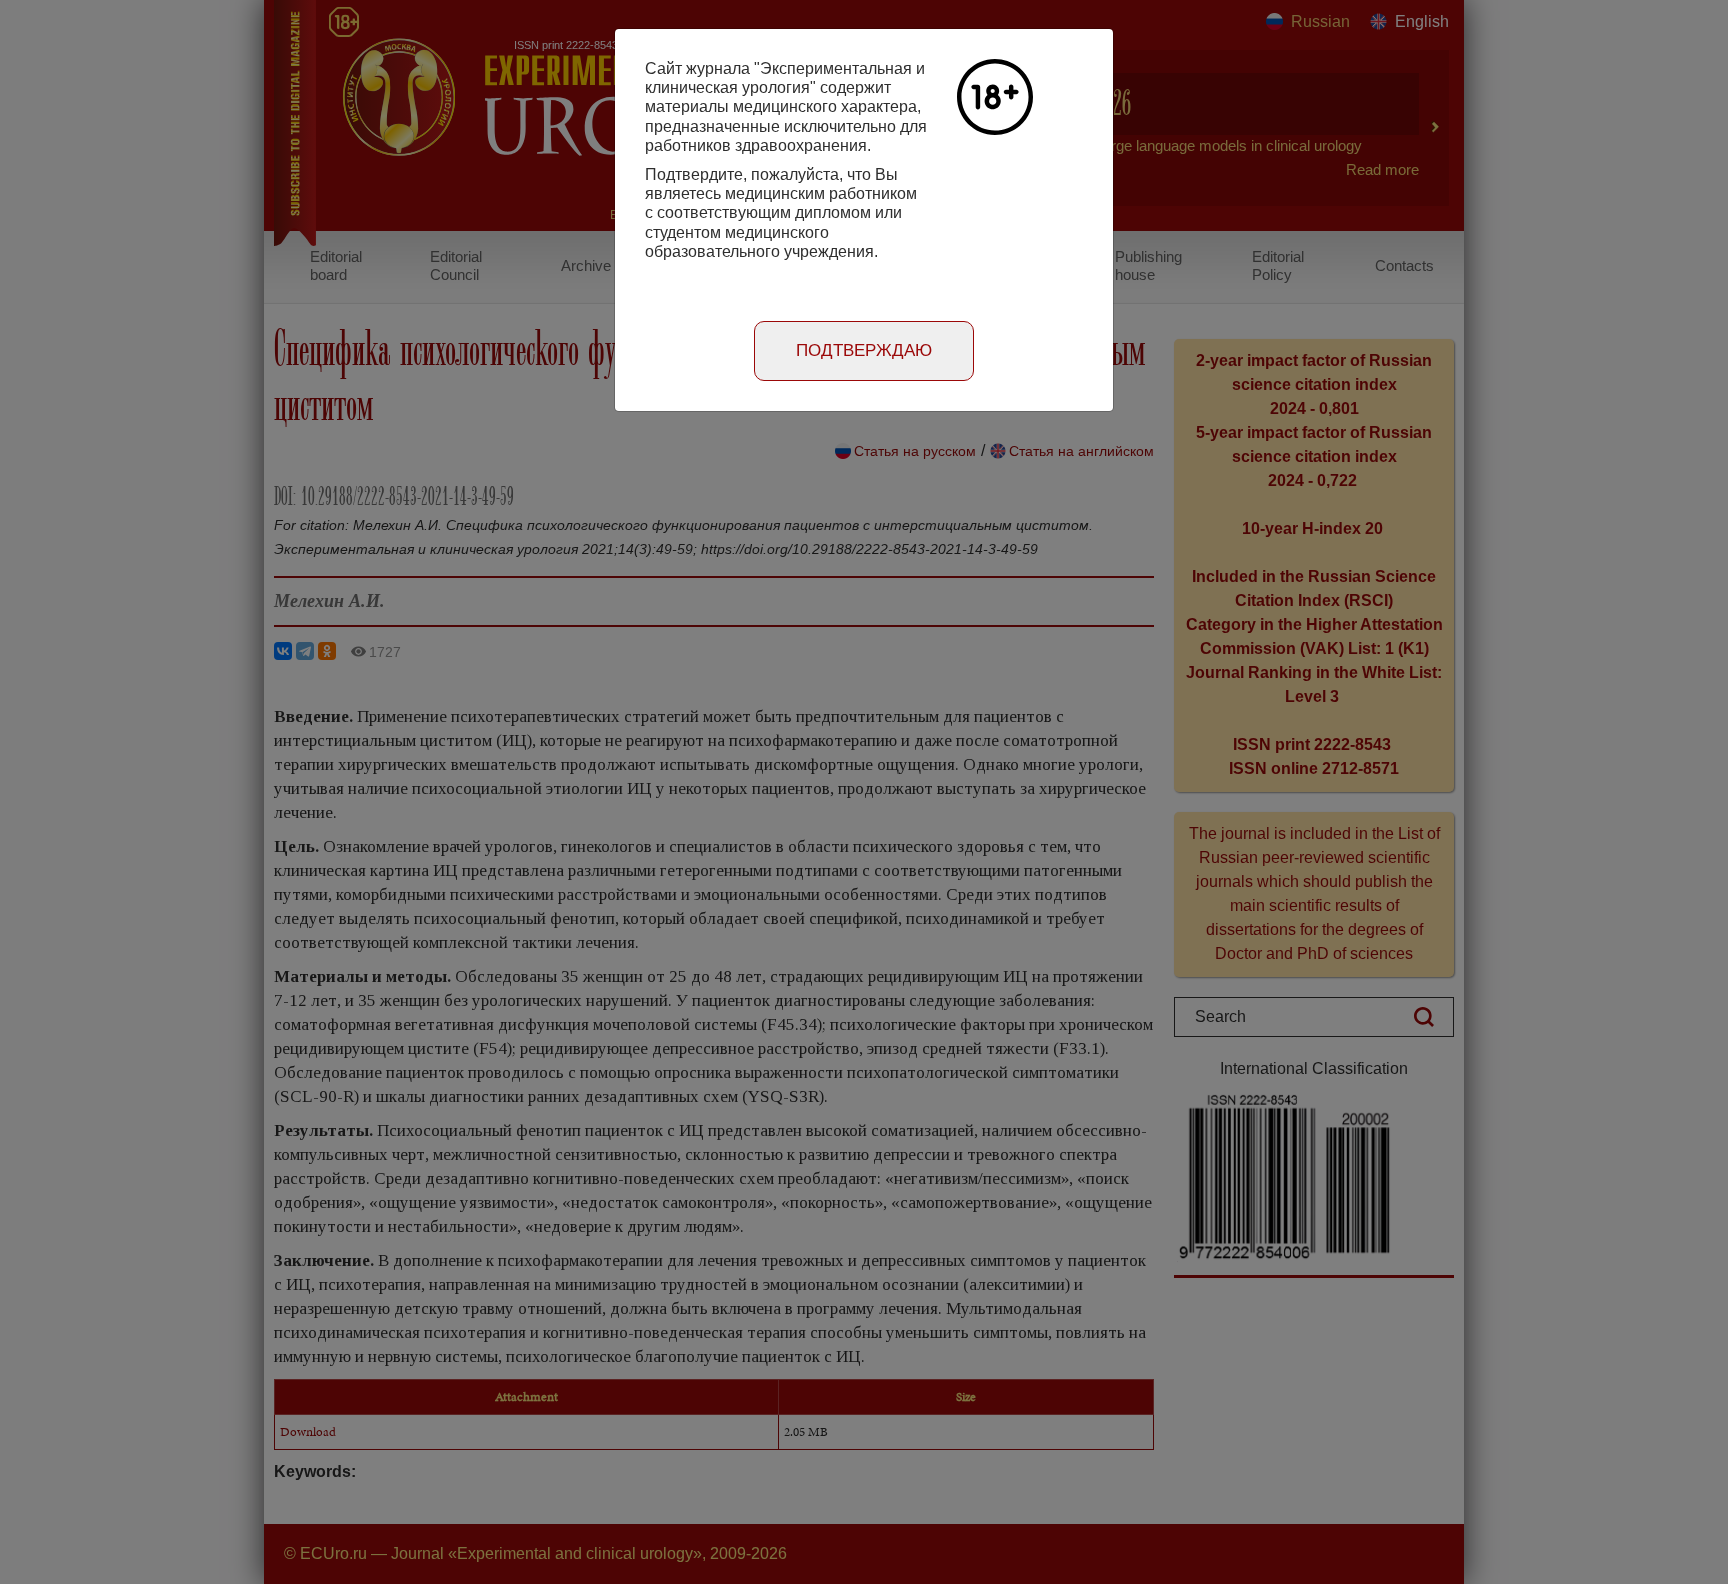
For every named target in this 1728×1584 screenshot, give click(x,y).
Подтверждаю (864, 350)
